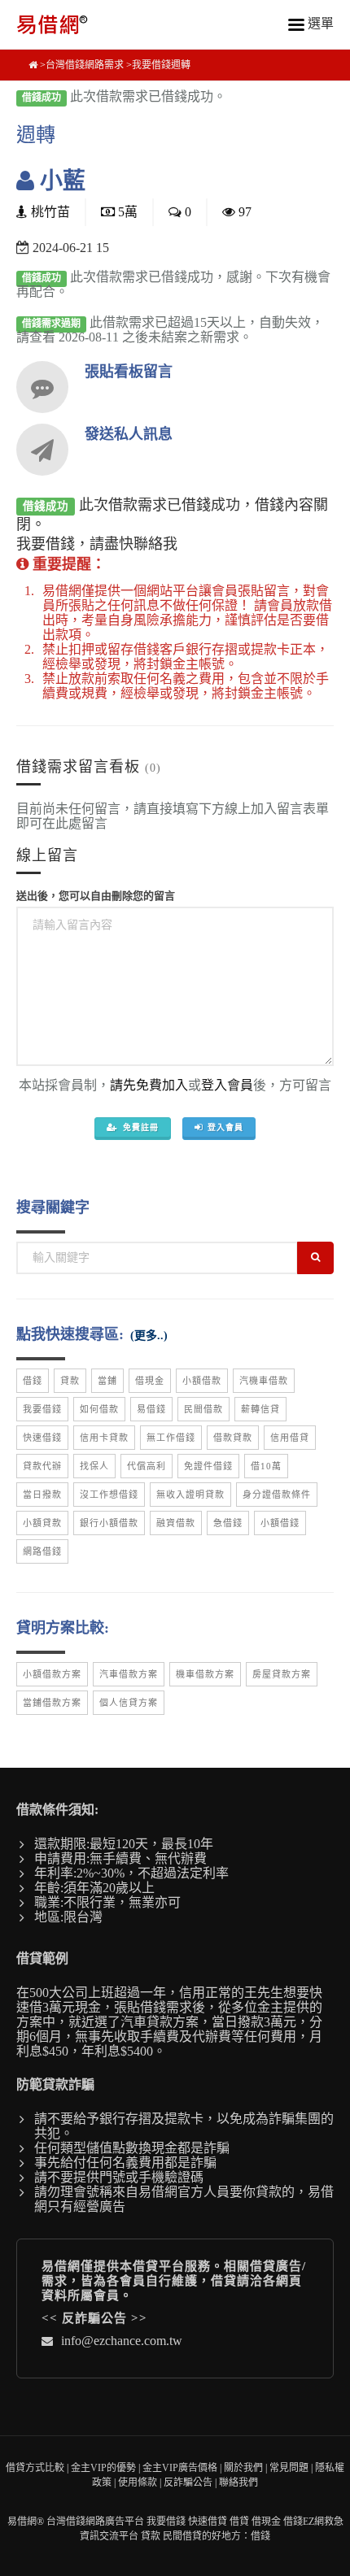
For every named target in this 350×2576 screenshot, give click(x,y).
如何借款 (99, 1409)
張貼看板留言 (129, 372)
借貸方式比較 (35, 2468)
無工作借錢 (171, 1438)
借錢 (33, 1381)
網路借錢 (42, 1551)
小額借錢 (280, 1523)
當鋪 (107, 1381)
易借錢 (151, 1409)
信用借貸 (290, 1438)
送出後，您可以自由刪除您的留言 (96, 896)
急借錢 (228, 1523)
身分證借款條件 (277, 1495)
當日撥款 (42, 1495)
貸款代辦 (42, 1466)
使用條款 (138, 2482)
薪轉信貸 (260, 1409)
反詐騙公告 (94, 2318)
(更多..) (149, 1336)
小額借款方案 (52, 1674)
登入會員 (227, 1085)
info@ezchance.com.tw (122, 2341)
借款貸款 (233, 1438)
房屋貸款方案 (282, 1674)
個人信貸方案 (129, 1703)
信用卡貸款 (104, 1438)
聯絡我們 (238, 2482)
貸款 (70, 1381)
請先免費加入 (149, 1085)
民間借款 (203, 1409)
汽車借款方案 (129, 1674)
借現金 (150, 1381)
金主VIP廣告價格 (180, 2468)
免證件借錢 (208, 1466)
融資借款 (176, 1523)
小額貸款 (42, 1523)
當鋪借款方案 (52, 1703)
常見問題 (289, 2468)
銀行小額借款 (109, 1523)
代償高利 (147, 1466)
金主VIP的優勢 (103, 2468)
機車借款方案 (205, 1674)
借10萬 (266, 1466)
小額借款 (202, 1381)
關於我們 (243, 2468)
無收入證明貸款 (190, 1495)
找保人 (94, 1466)
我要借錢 (42, 1409)
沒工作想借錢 (109, 1495)
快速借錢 (42, 1438)
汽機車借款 (264, 1381)
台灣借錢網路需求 (85, 65)
